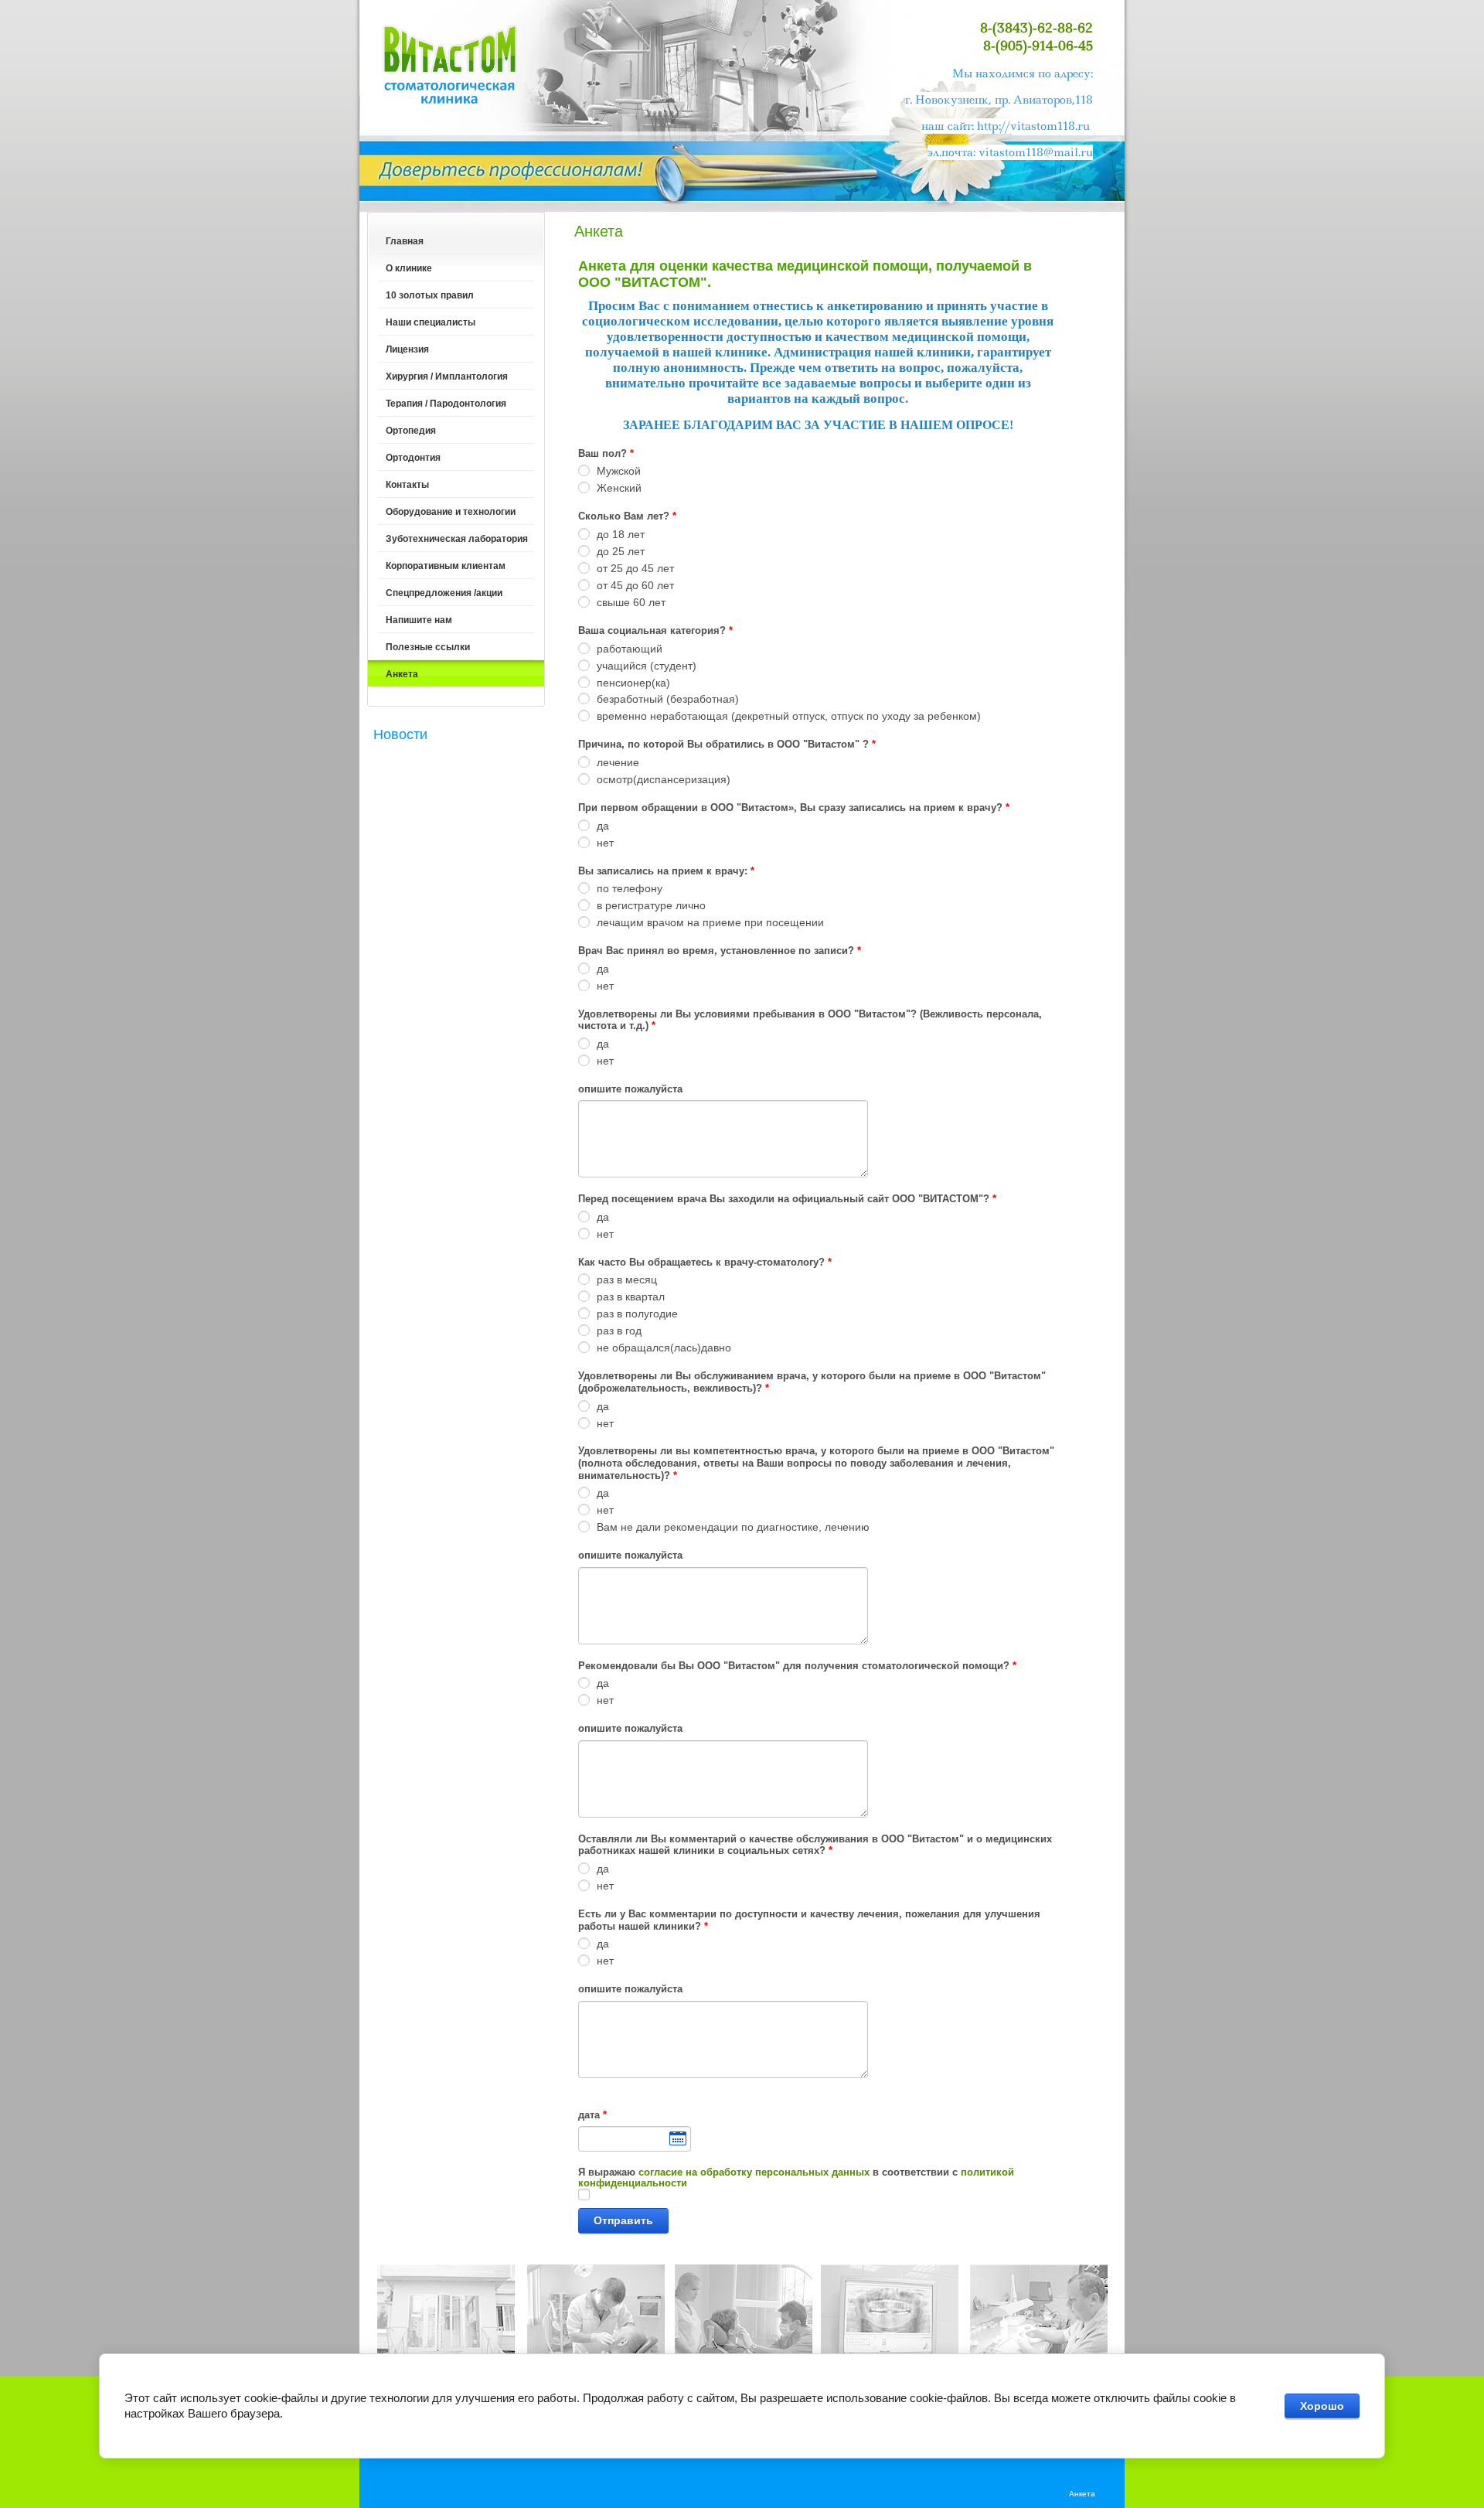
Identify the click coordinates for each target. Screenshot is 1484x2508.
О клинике (409, 268)
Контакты (407, 485)
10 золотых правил (430, 295)
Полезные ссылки (428, 647)
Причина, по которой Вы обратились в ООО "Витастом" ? (727, 744)
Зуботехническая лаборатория (457, 539)
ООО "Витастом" (450, 63)
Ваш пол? (606, 453)
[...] (635, 2139)
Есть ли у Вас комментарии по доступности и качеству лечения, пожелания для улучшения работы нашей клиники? (809, 1920)
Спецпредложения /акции (444, 593)
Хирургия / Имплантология (447, 377)
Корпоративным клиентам (446, 566)
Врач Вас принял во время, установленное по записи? (720, 951)
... (635, 2139)
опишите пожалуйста (630, 1089)
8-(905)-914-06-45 (1038, 46)
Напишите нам (419, 620)
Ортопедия (411, 431)
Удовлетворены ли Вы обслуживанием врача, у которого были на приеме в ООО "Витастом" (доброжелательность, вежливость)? (812, 1382)
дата (592, 2115)
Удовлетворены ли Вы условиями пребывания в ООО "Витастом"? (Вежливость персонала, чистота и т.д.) (810, 1020)
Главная (405, 241)
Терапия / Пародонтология (446, 404)
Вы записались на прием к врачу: (666, 871)
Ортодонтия (413, 458)
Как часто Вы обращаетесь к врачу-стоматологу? (705, 1262)
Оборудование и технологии (451, 512)
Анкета (402, 674)
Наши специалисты (431, 322)
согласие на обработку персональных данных (754, 2172)
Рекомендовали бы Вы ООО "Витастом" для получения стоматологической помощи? (797, 1666)
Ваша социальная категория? (655, 630)
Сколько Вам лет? (627, 516)
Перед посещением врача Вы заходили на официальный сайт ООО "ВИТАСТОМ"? (787, 1199)
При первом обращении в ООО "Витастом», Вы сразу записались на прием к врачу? (794, 808)
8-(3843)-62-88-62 (1036, 28)
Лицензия (407, 349)
